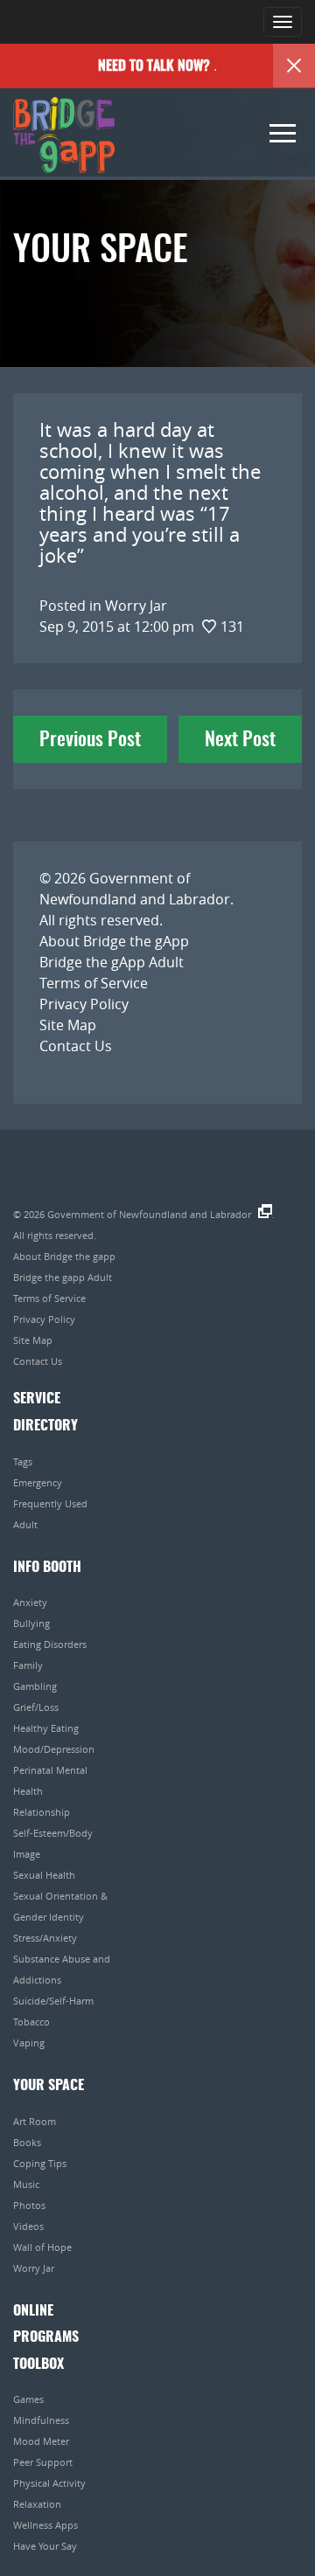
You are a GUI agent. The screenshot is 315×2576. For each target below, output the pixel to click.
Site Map (68, 1025)
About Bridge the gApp (114, 941)
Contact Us (76, 1046)
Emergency (38, 1482)
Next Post (240, 740)
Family (28, 1665)
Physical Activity (49, 2483)
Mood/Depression (54, 1749)
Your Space (49, 2086)
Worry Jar (34, 2268)
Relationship (42, 1812)
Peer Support (43, 2462)
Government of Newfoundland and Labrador (149, 1214)
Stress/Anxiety (45, 1938)
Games (28, 2399)
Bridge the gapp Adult (63, 1277)
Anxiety (30, 1602)
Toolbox (38, 2365)
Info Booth (47, 1568)
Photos (29, 2205)
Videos (28, 2226)
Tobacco (31, 2022)
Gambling (35, 1686)
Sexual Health (44, 1875)
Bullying (31, 1623)
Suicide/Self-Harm (53, 2001)
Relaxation (37, 2504)
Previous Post (90, 740)
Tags (23, 1461)
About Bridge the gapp (64, 1256)
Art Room (35, 2121)
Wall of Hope (42, 2247)
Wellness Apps (45, 2525)
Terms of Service (94, 983)
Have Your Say (45, 2546)
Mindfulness (41, 2420)
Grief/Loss (36, 1707)
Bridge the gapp (64, 135)
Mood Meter (41, 2441)
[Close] (294, 66)
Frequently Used (50, 1503)
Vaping (29, 2043)
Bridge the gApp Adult (112, 962)
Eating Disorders (50, 1644)
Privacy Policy (84, 1004)
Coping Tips (40, 2163)
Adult (25, 1524)
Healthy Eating (46, 1728)
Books (27, 2142)
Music (26, 2184)
